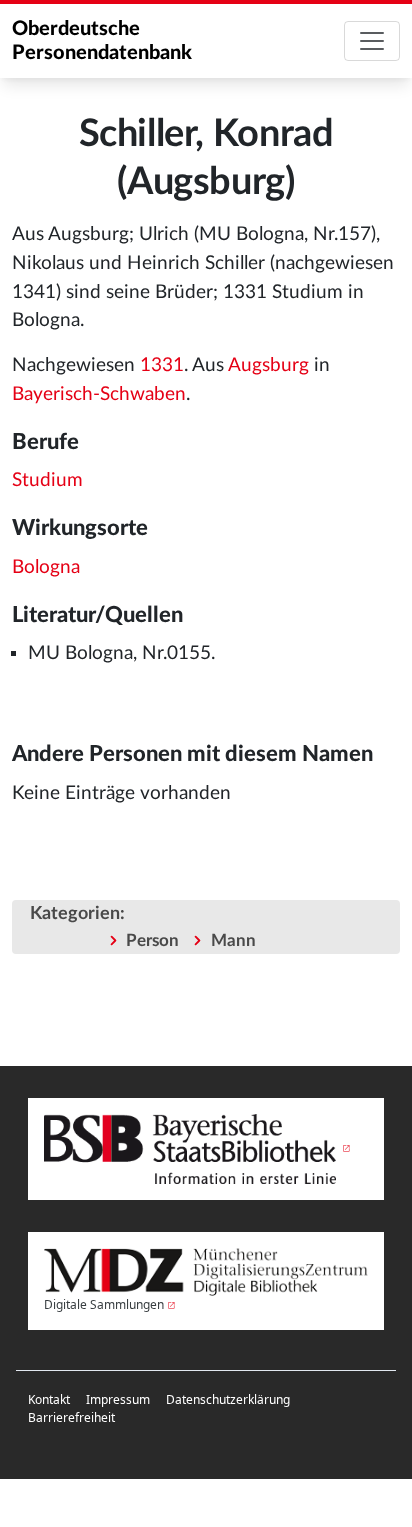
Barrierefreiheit (71, 1417)
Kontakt (49, 1399)
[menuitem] (49, 1400)
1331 (162, 365)
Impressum (118, 1399)
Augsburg (268, 365)
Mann (233, 940)
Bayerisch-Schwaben (99, 394)
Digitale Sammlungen (104, 1304)
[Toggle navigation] (372, 41)
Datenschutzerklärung (228, 1399)
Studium (47, 480)
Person (152, 940)
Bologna (46, 567)
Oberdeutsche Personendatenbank (102, 41)
